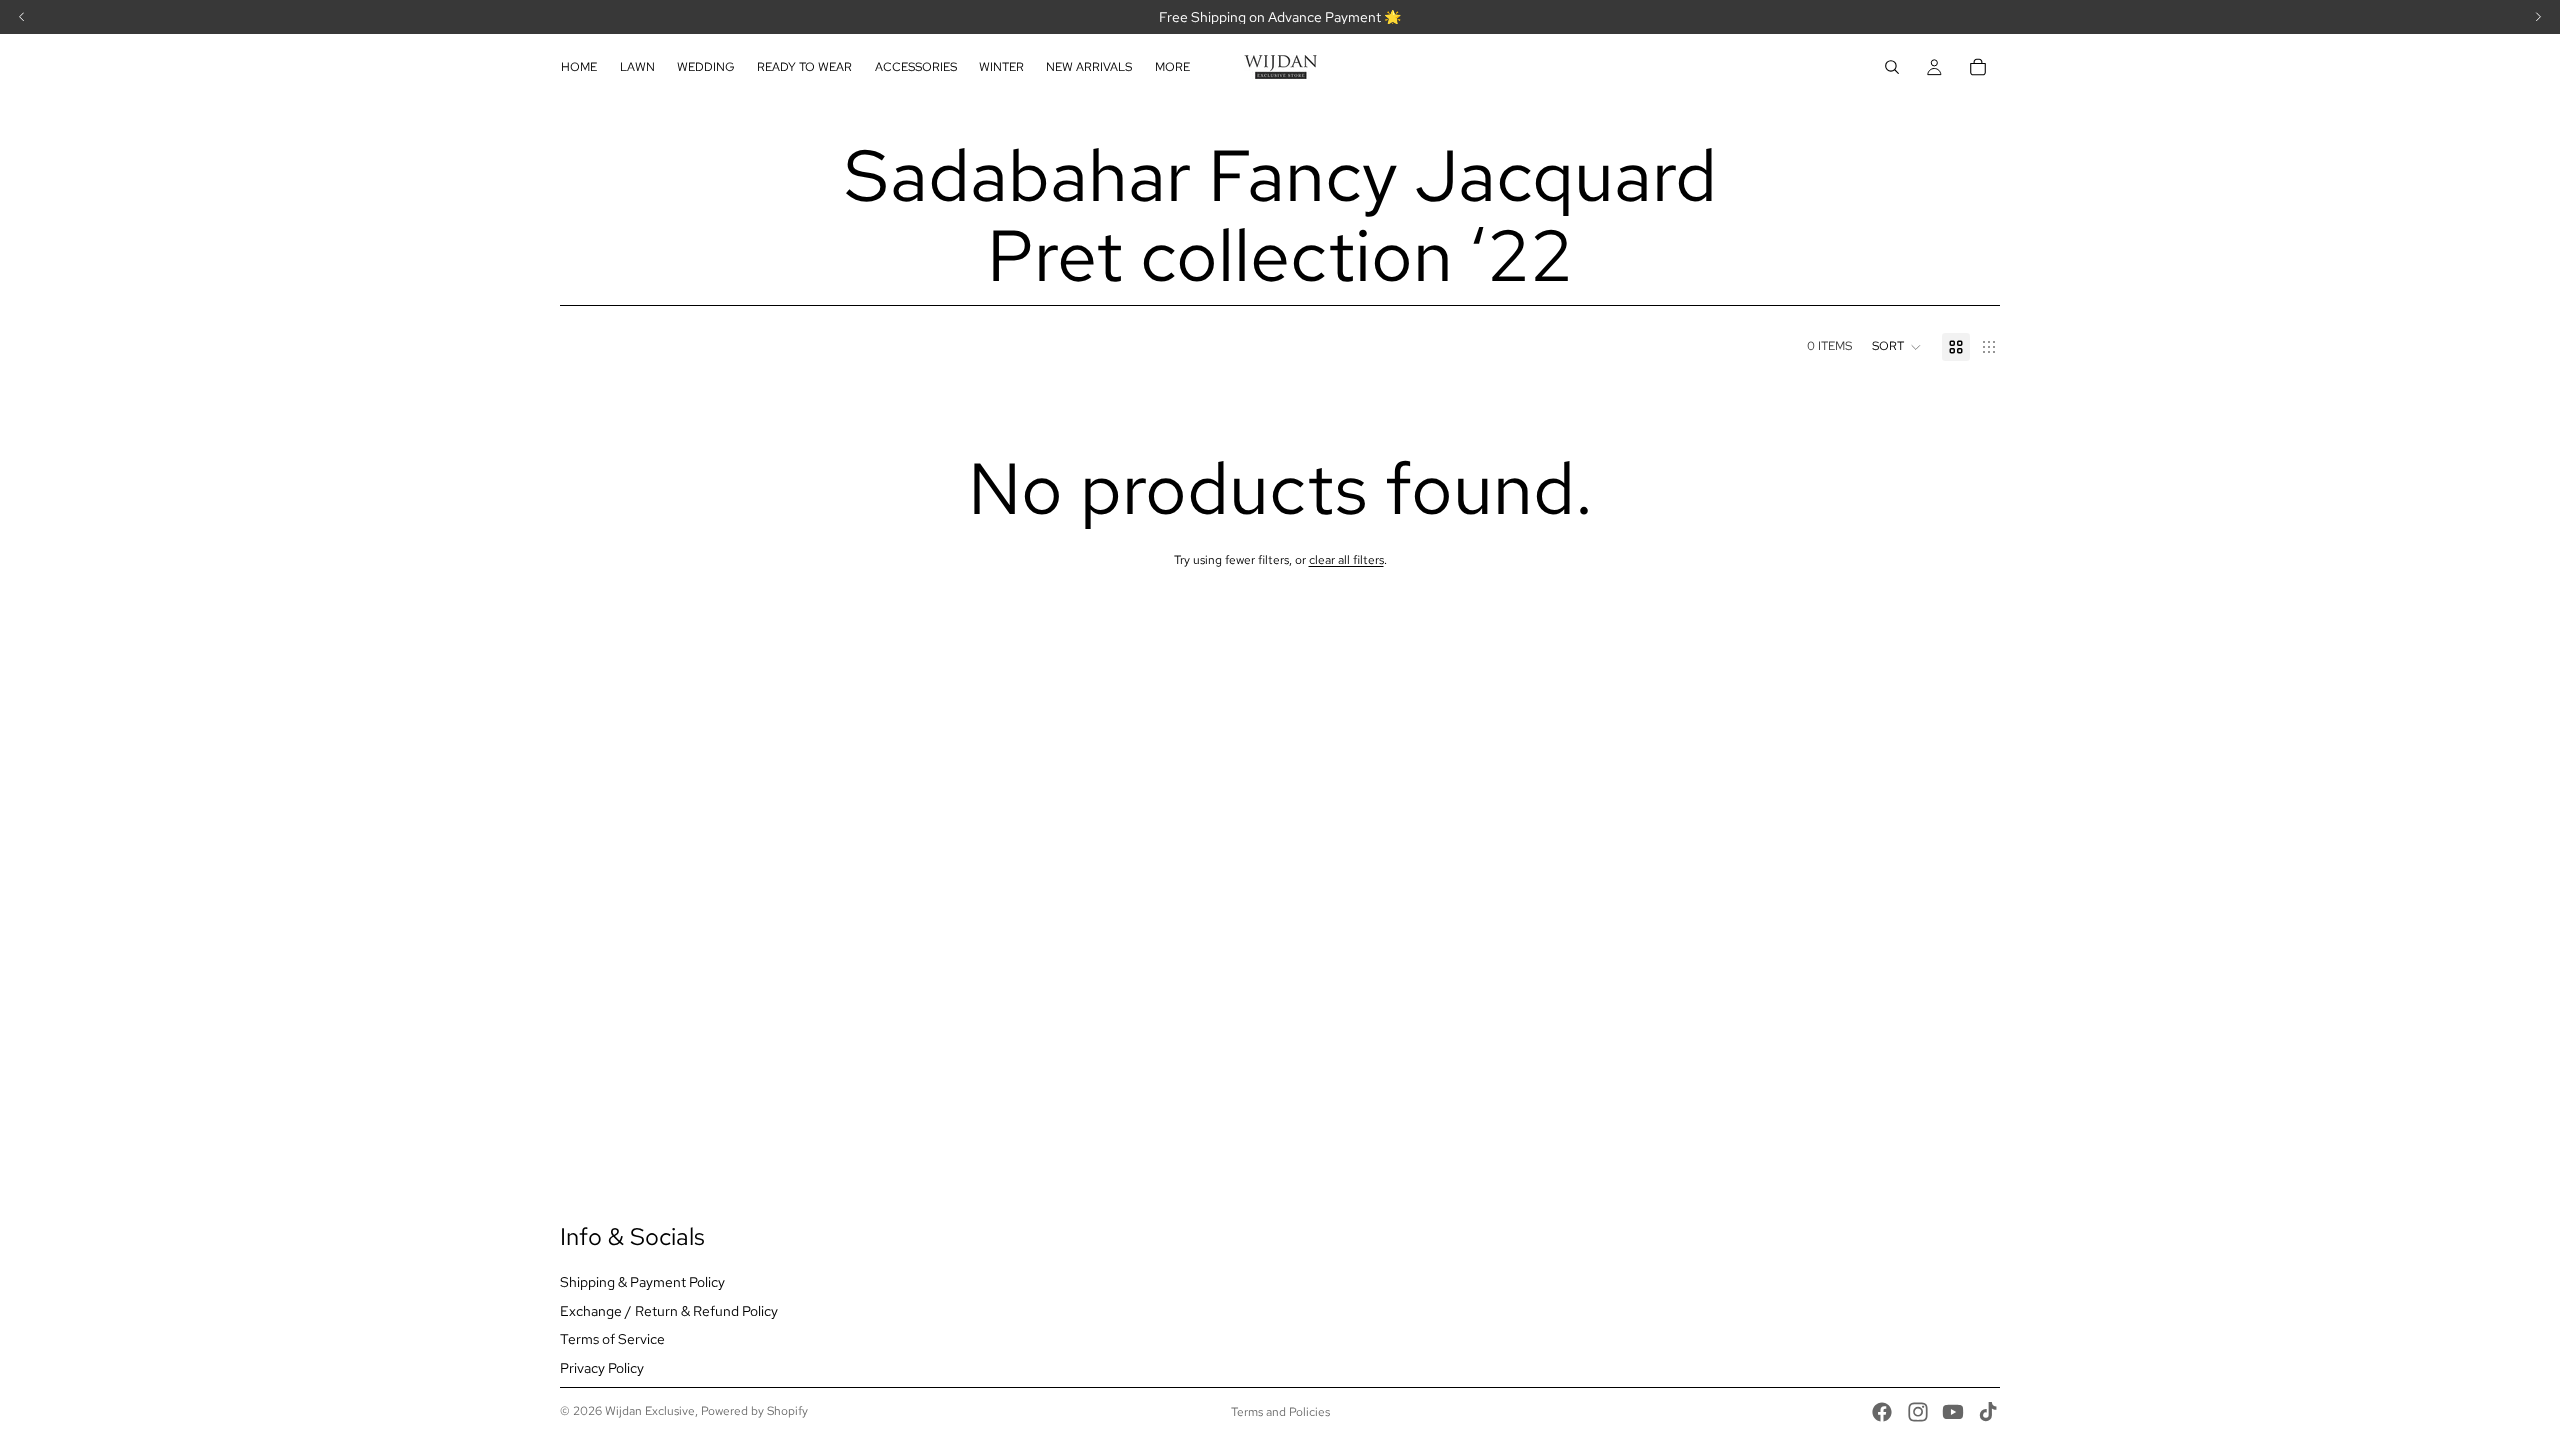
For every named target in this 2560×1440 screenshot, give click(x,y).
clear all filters (1346, 560)
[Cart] (1978, 67)
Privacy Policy (602, 1368)
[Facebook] (1882, 1412)
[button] (1897, 347)
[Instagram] (1918, 1412)
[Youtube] (1953, 1412)
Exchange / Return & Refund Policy (669, 1311)
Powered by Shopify (754, 1411)
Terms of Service (612, 1339)
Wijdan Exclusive (650, 1411)
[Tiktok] (1988, 1412)
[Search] (1892, 67)
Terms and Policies (1280, 1412)
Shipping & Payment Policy (642, 1282)
